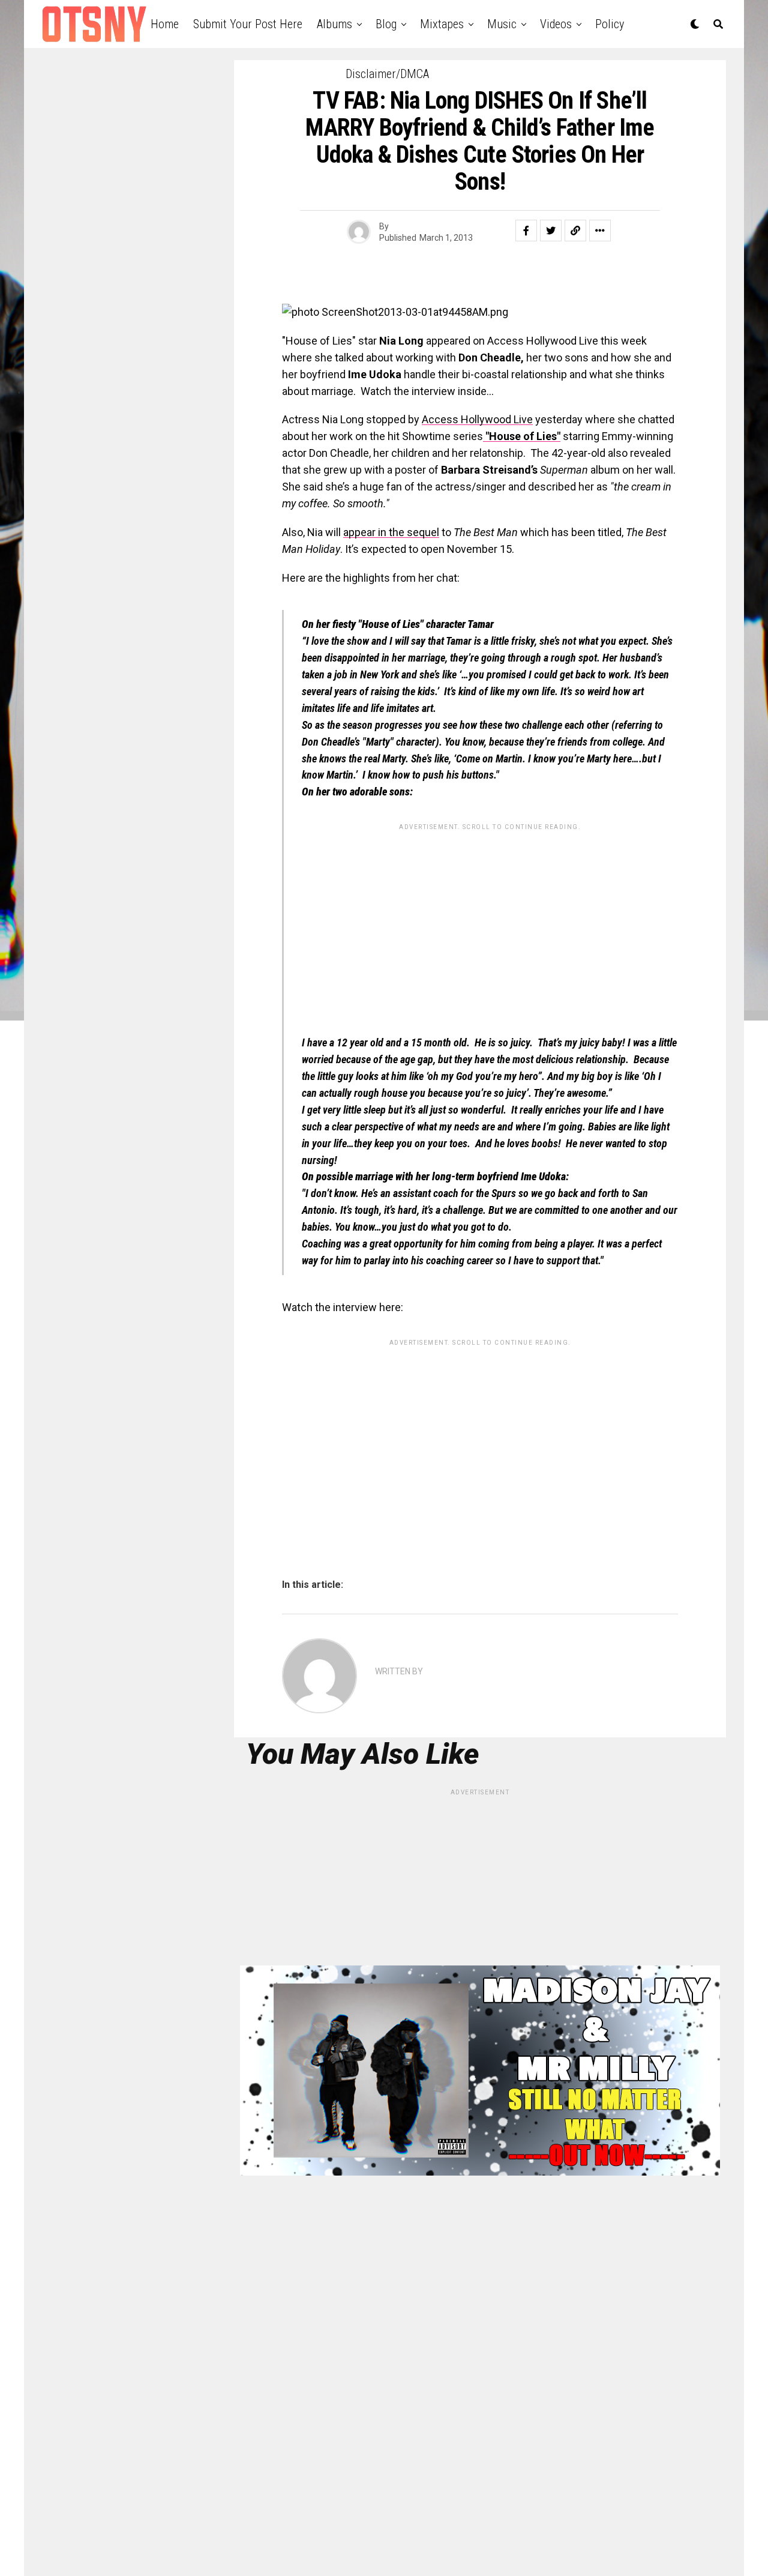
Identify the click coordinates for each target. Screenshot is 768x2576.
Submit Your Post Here (248, 24)
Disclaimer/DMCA (387, 74)
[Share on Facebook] (526, 231)
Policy (610, 24)
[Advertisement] (490, 920)
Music (502, 24)
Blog (386, 24)
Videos (556, 24)
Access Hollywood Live (477, 419)
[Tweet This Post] (551, 231)
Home (165, 24)
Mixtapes (442, 24)
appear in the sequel (391, 532)
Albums (334, 24)
